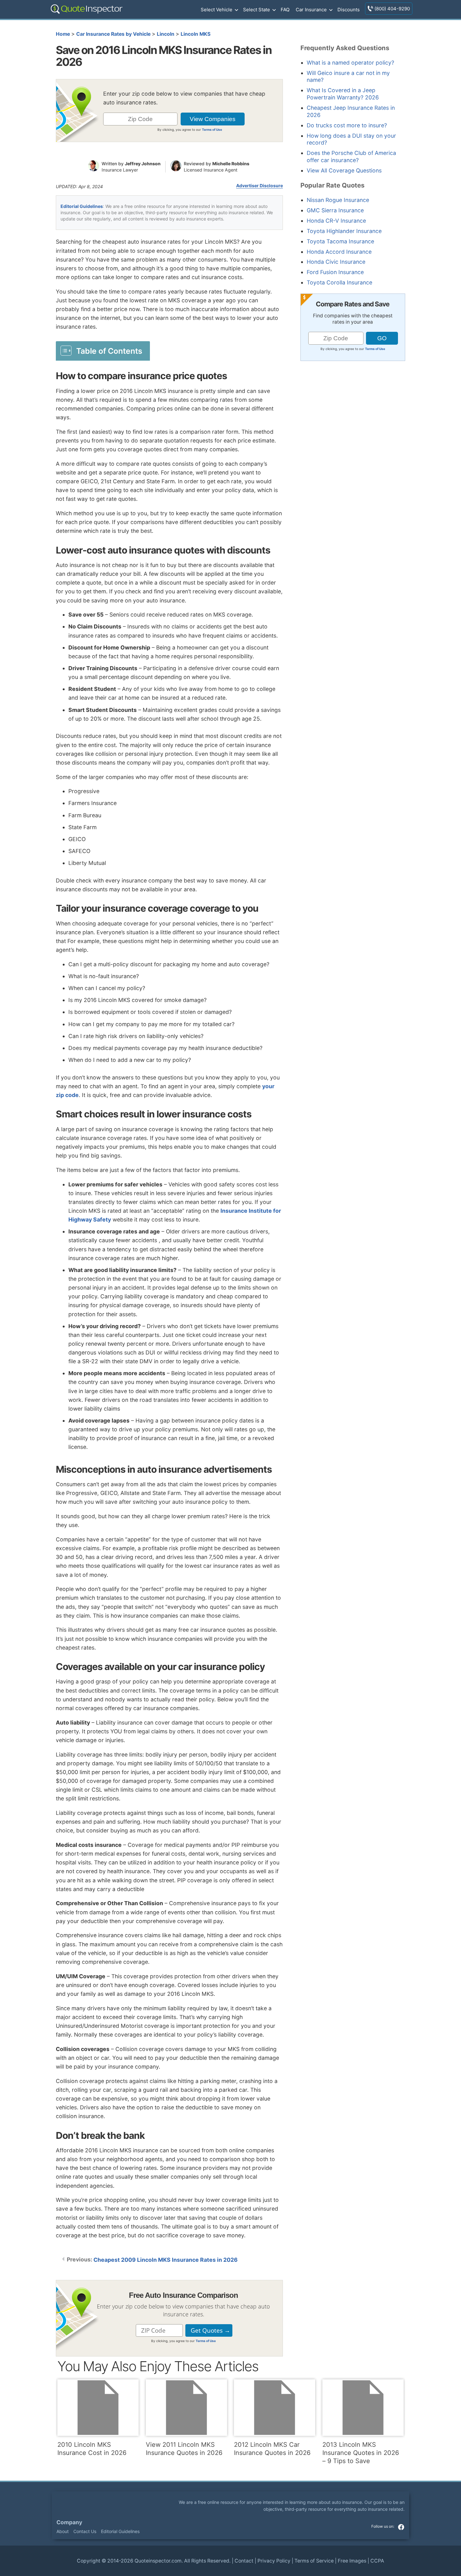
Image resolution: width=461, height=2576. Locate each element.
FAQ (285, 10)
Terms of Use (212, 130)
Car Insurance (311, 10)
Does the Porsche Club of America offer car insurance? (351, 156)
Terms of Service (314, 2561)
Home (63, 34)
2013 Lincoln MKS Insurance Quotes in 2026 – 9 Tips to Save (361, 2453)
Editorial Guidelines (82, 206)
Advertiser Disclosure (260, 186)
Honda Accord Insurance (339, 252)
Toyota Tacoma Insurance (340, 241)
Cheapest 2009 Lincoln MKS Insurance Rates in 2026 (166, 2260)
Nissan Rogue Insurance (338, 200)
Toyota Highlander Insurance (344, 231)
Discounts (349, 10)
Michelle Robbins (231, 164)
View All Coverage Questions (344, 170)
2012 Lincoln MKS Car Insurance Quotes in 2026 (272, 2449)
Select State (257, 10)
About (63, 2531)
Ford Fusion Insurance (335, 272)
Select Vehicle (217, 10)
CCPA (377, 2561)
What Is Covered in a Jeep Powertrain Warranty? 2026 (343, 94)
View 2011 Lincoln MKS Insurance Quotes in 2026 (184, 2449)
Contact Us (85, 2531)
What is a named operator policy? (350, 63)
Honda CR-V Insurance (336, 221)
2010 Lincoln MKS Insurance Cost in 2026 (92, 2449)
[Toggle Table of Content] (103, 351)
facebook (401, 2527)
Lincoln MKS (196, 34)
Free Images (352, 2561)
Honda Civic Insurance (336, 262)
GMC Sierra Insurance (335, 210)
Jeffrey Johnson (143, 164)
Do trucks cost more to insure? (347, 125)
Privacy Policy (274, 2561)
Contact (244, 2561)
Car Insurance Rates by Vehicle (113, 34)
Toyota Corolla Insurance (339, 282)
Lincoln (166, 34)
